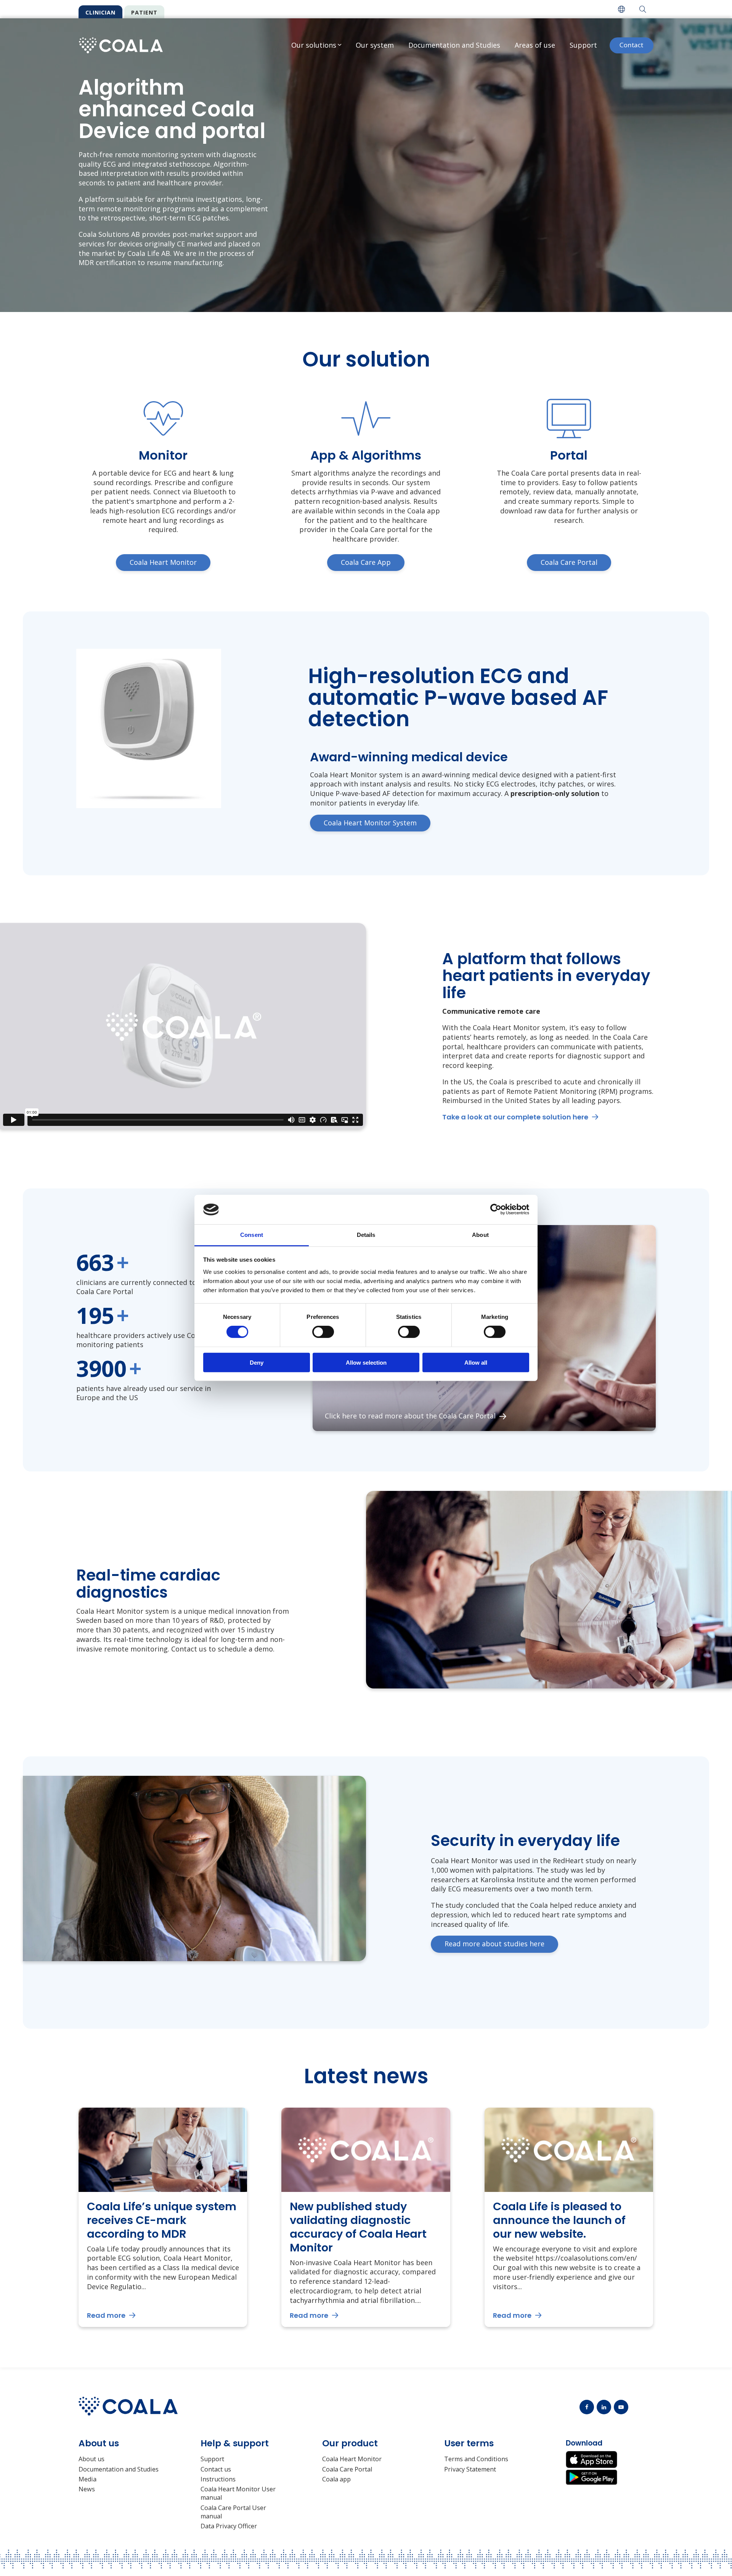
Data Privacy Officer (229, 2526)
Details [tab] (366, 1235)
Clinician (100, 12)
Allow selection (366, 1362)
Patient (144, 12)
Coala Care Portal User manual (233, 2512)
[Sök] (643, 9)
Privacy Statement (470, 2469)
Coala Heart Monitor (352, 2459)
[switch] (323, 1332)
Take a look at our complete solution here (515, 1117)
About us (91, 2459)
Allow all (476, 1362)
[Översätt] (621, 9)
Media (87, 2479)
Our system (375, 45)
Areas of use (535, 45)
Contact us (216, 2469)
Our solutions (314, 45)
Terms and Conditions (476, 2459)
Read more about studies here (494, 1944)
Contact (631, 45)
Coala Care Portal (347, 2469)
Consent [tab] (252, 1235)
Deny (257, 1362)
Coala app (336, 2479)
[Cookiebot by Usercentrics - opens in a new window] (496, 1209)
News (87, 2489)
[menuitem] (621, 9)
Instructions (218, 2479)
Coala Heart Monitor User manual (238, 2493)
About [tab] (480, 1235)
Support (583, 45)
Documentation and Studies (454, 45)
